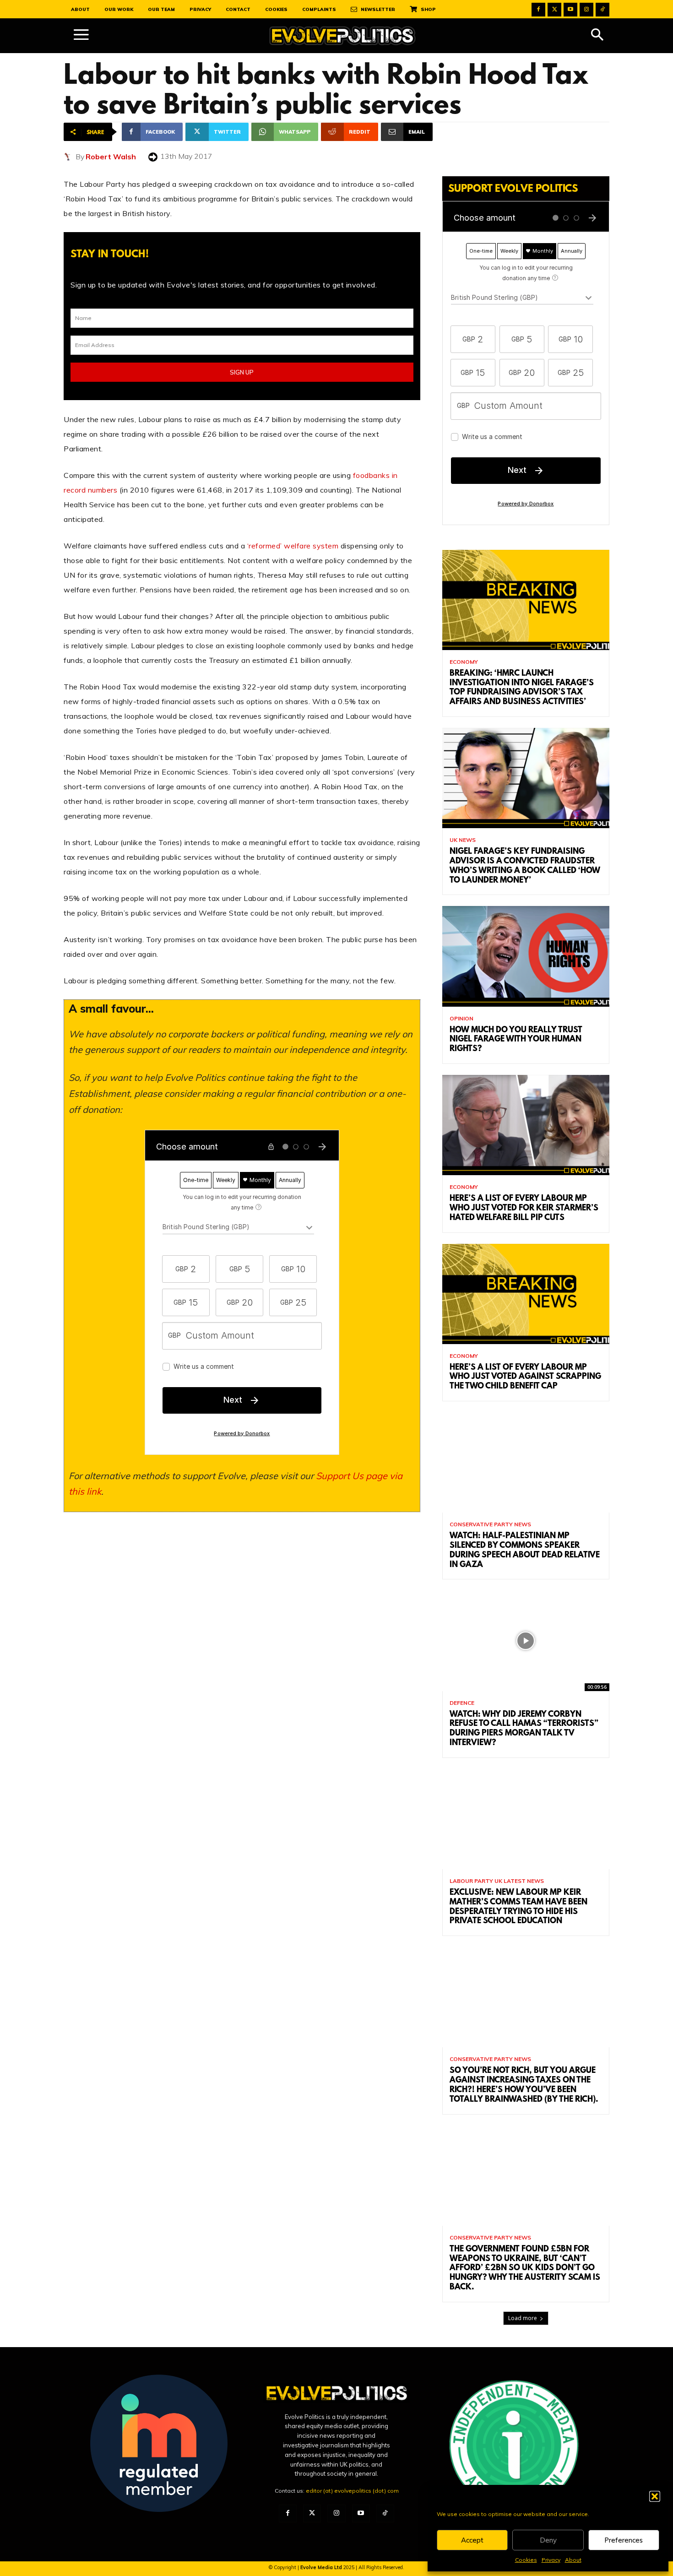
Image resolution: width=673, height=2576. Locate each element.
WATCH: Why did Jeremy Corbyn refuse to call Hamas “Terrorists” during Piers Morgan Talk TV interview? (524, 1729)
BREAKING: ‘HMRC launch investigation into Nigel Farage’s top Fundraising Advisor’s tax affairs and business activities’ (522, 688)
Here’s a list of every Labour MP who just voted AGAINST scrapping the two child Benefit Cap (525, 1377)
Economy (464, 662)
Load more (523, 2318)
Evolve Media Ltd (322, 2567)
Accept (472, 2540)
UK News (463, 840)
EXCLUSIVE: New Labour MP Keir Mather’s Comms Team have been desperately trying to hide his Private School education (518, 1907)
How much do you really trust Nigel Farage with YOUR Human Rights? (516, 1040)
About (573, 2560)
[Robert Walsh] (70, 157)
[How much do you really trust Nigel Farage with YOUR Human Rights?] (526, 956)
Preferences (624, 2540)
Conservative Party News (490, 1524)
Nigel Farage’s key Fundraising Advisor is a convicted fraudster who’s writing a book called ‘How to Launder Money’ (525, 866)
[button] (655, 2496)
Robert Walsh (111, 157)
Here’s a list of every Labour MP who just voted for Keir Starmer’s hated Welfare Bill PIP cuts (524, 1209)
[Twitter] (554, 10)
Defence (462, 1703)
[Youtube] (570, 10)
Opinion (461, 1019)
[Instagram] (586, 10)
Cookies (526, 2560)
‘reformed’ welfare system (293, 546)
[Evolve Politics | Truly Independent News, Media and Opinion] (342, 36)
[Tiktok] (602, 10)
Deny (548, 2540)
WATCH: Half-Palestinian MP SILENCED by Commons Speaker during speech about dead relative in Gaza (525, 1551)
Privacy (551, 2560)
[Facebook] (538, 10)
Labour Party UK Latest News (497, 1881)
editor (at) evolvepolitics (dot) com (352, 2491)
